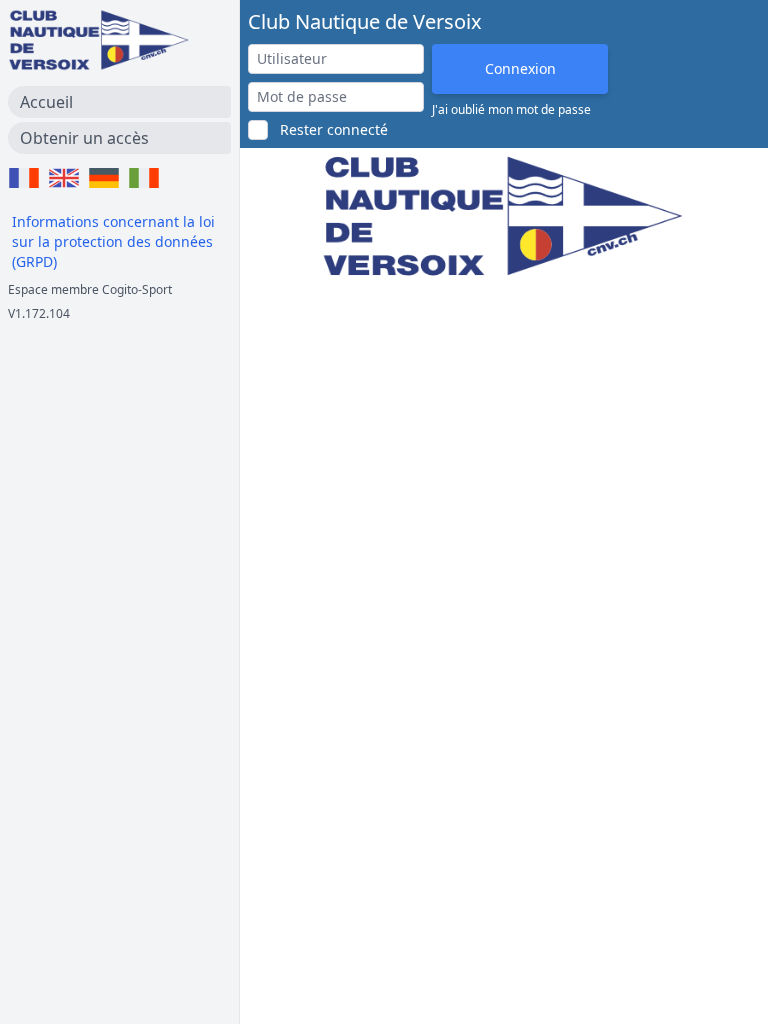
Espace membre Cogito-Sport (90, 289)
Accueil (46, 102)
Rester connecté (334, 129)
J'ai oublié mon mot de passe (511, 110)
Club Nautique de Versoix (365, 21)
